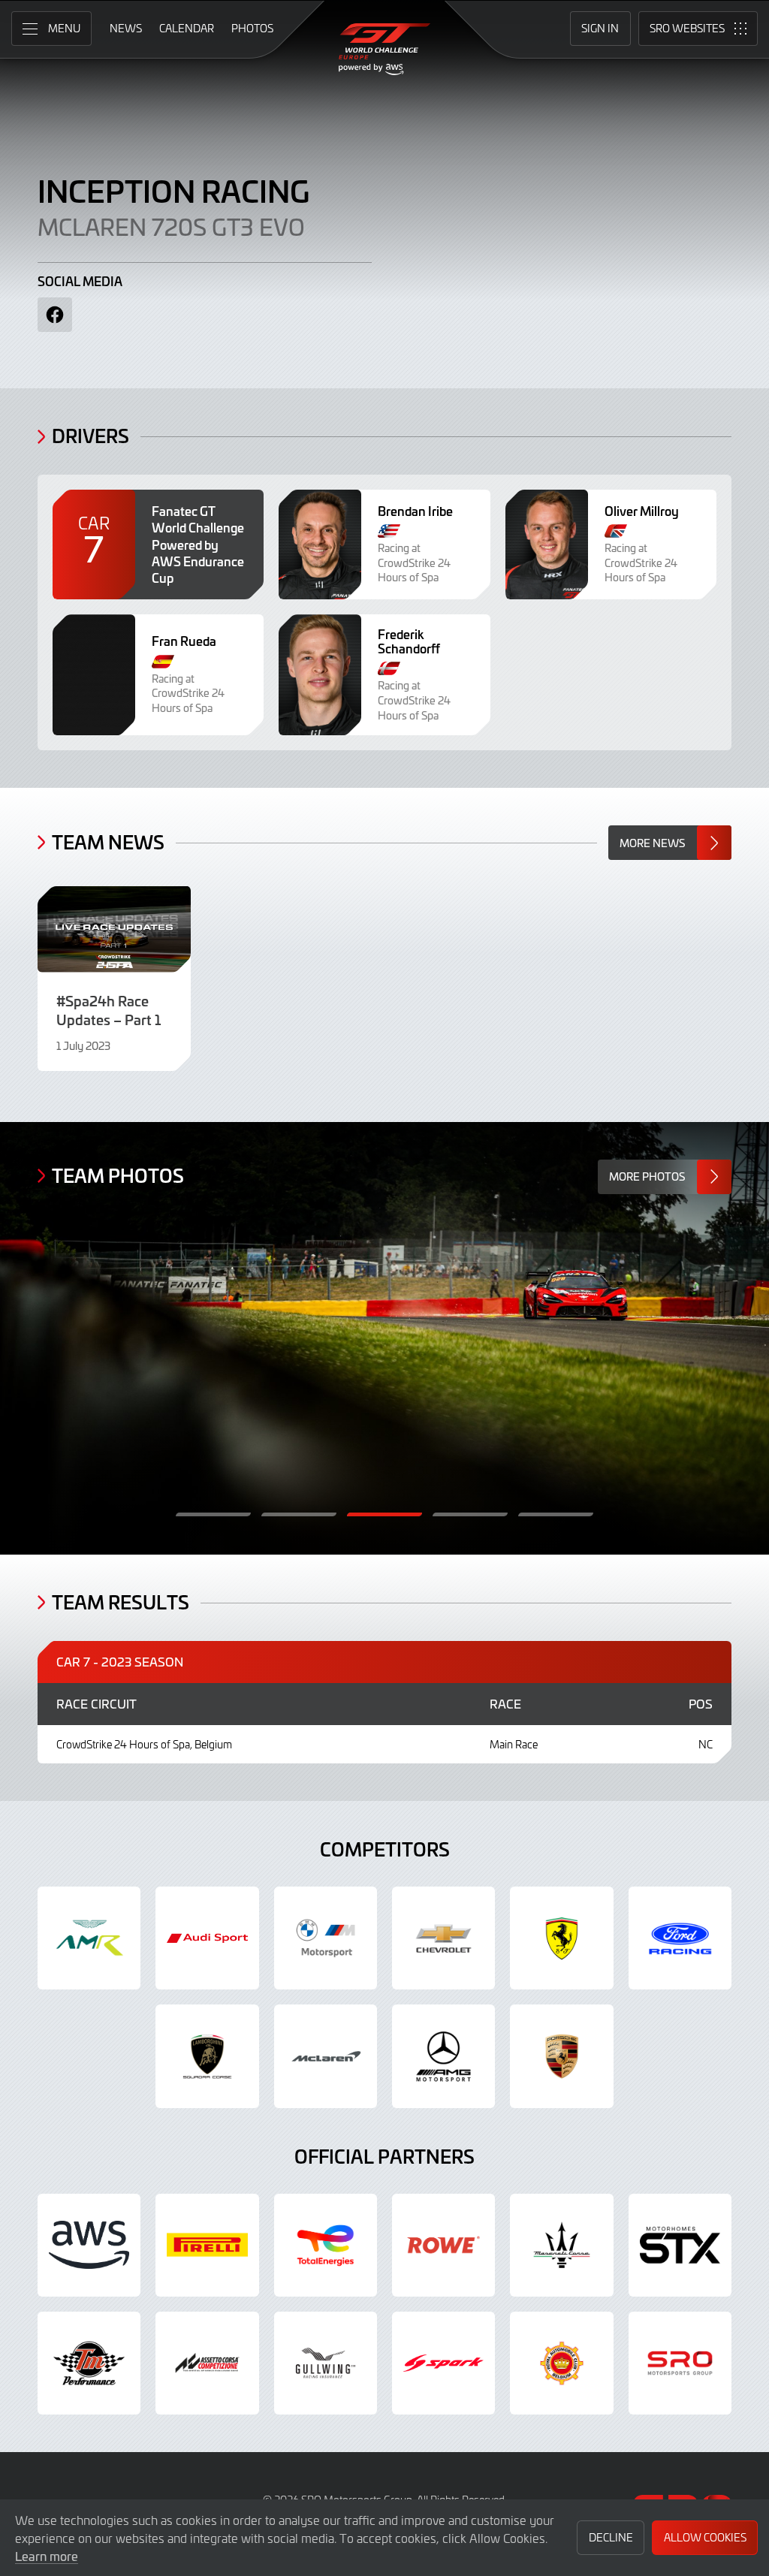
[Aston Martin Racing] (89, 1938)
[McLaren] (326, 2056)
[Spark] (443, 2363)
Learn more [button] (47, 2556)
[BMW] (326, 1938)
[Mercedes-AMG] (443, 2056)
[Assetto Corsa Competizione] (207, 2363)
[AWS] (89, 2245)
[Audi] (207, 1938)
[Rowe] (443, 2245)
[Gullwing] (326, 2363)
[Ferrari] (561, 1938)
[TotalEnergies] (326, 2245)
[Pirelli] (207, 2245)
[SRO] (680, 2363)
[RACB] (561, 2363)
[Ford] (680, 1938)
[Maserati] (561, 2245)
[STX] (680, 2245)
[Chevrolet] (443, 1938)
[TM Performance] (89, 2363)
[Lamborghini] (207, 2056)
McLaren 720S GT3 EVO (171, 226)
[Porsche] (561, 2056)
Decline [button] (611, 2537)
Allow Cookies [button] (705, 2537)
